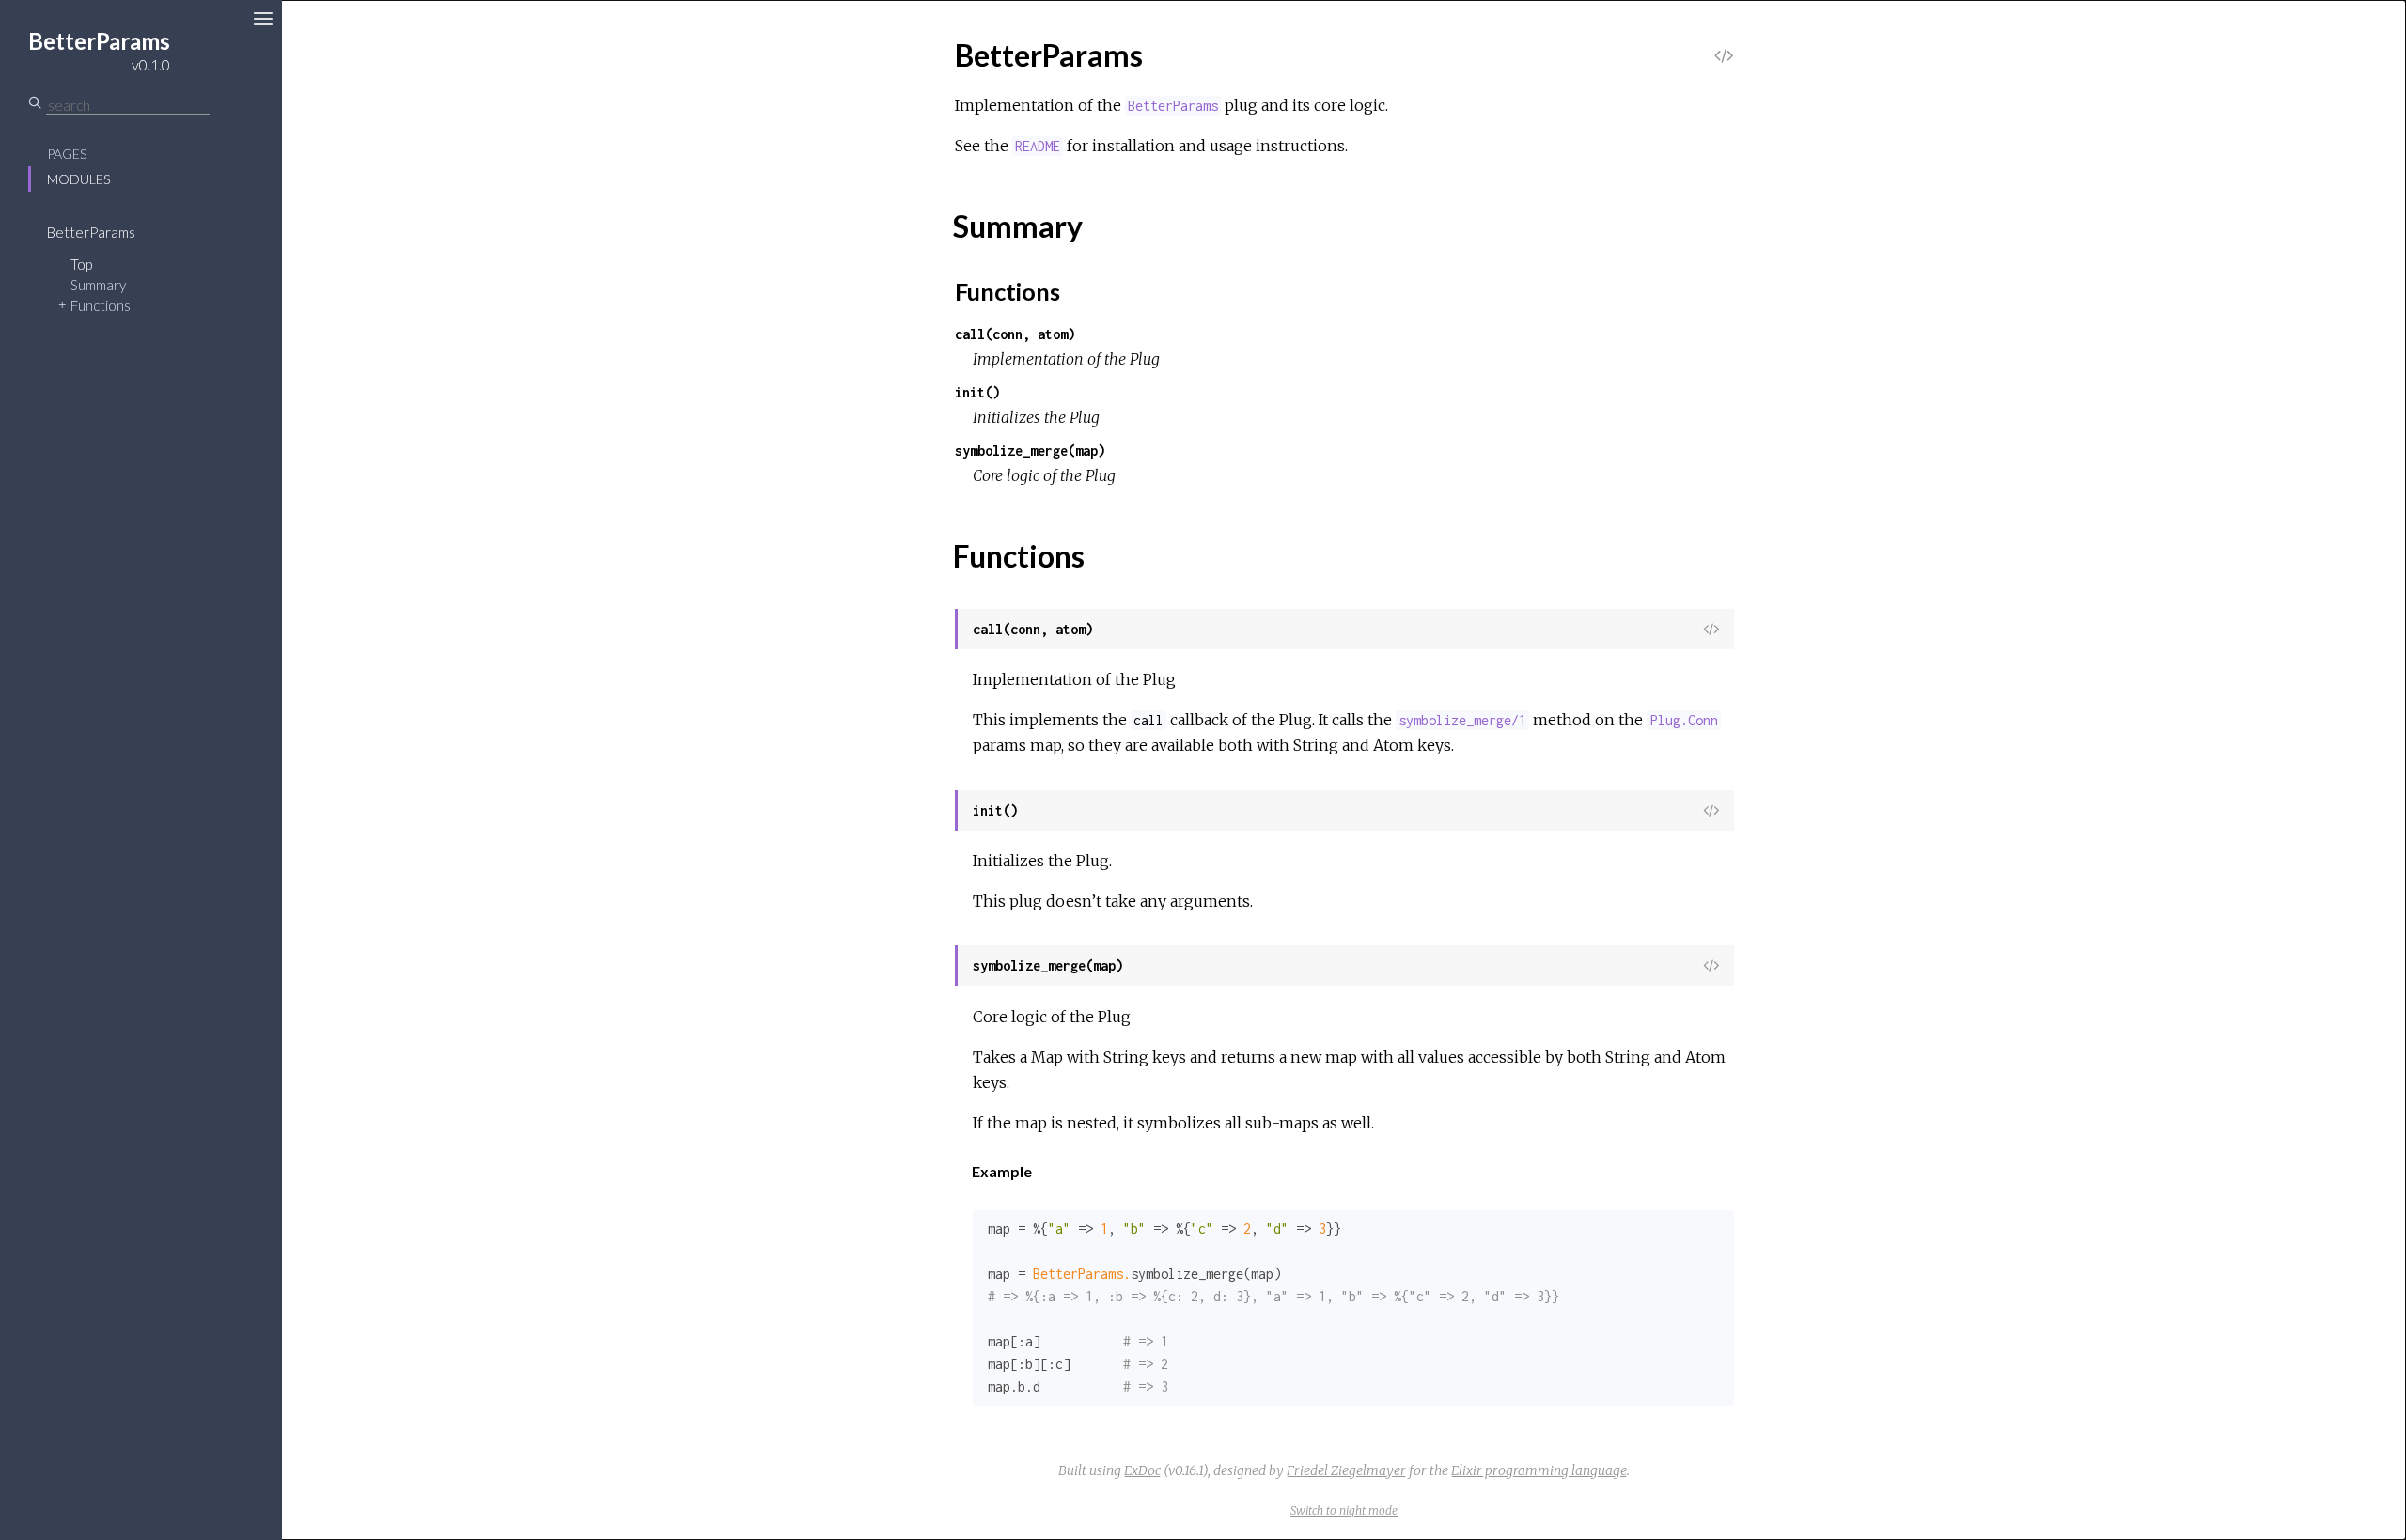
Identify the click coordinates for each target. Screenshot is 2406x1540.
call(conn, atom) (1015, 334)
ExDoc (1142, 1470)
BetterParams (91, 232)
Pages (67, 154)
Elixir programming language (1539, 1470)
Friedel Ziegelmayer (1346, 1470)
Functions (101, 305)
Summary (98, 285)
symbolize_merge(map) (1030, 451)
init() (977, 392)
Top (81, 264)
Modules (78, 179)
